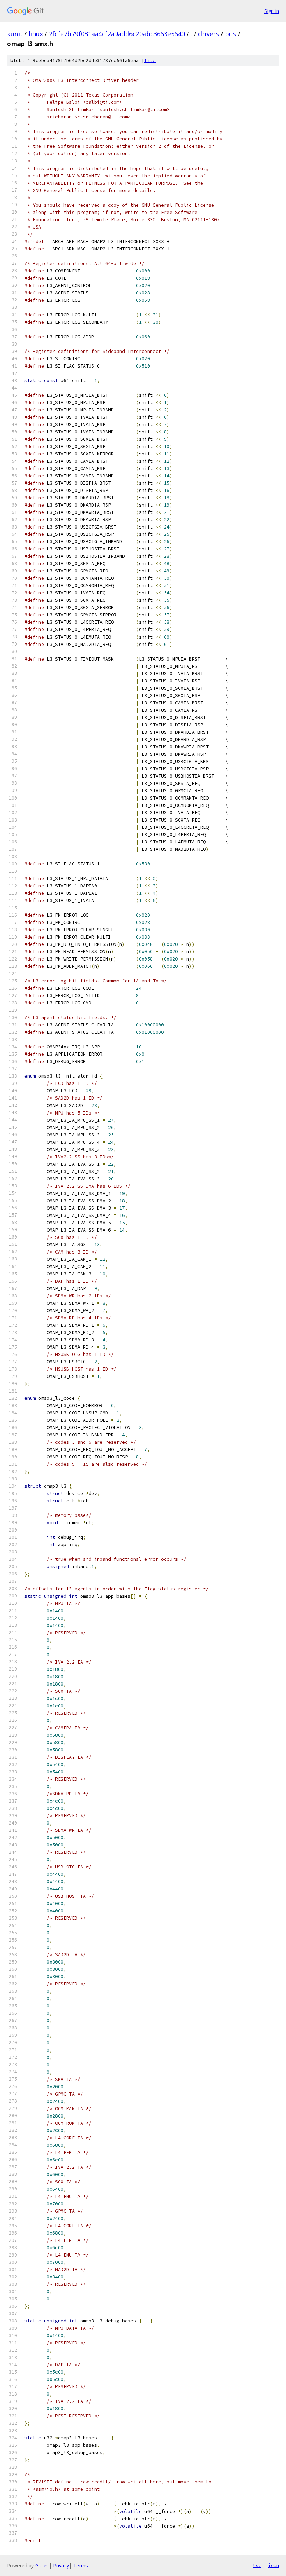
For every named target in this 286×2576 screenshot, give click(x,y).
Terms (81, 2565)
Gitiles (42, 2565)
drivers (209, 34)
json (273, 2565)
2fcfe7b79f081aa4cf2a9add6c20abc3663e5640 (117, 34)
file (150, 60)
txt (257, 2565)
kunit (15, 34)
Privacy (61, 2565)
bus (231, 34)
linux (36, 34)
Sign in (272, 11)
